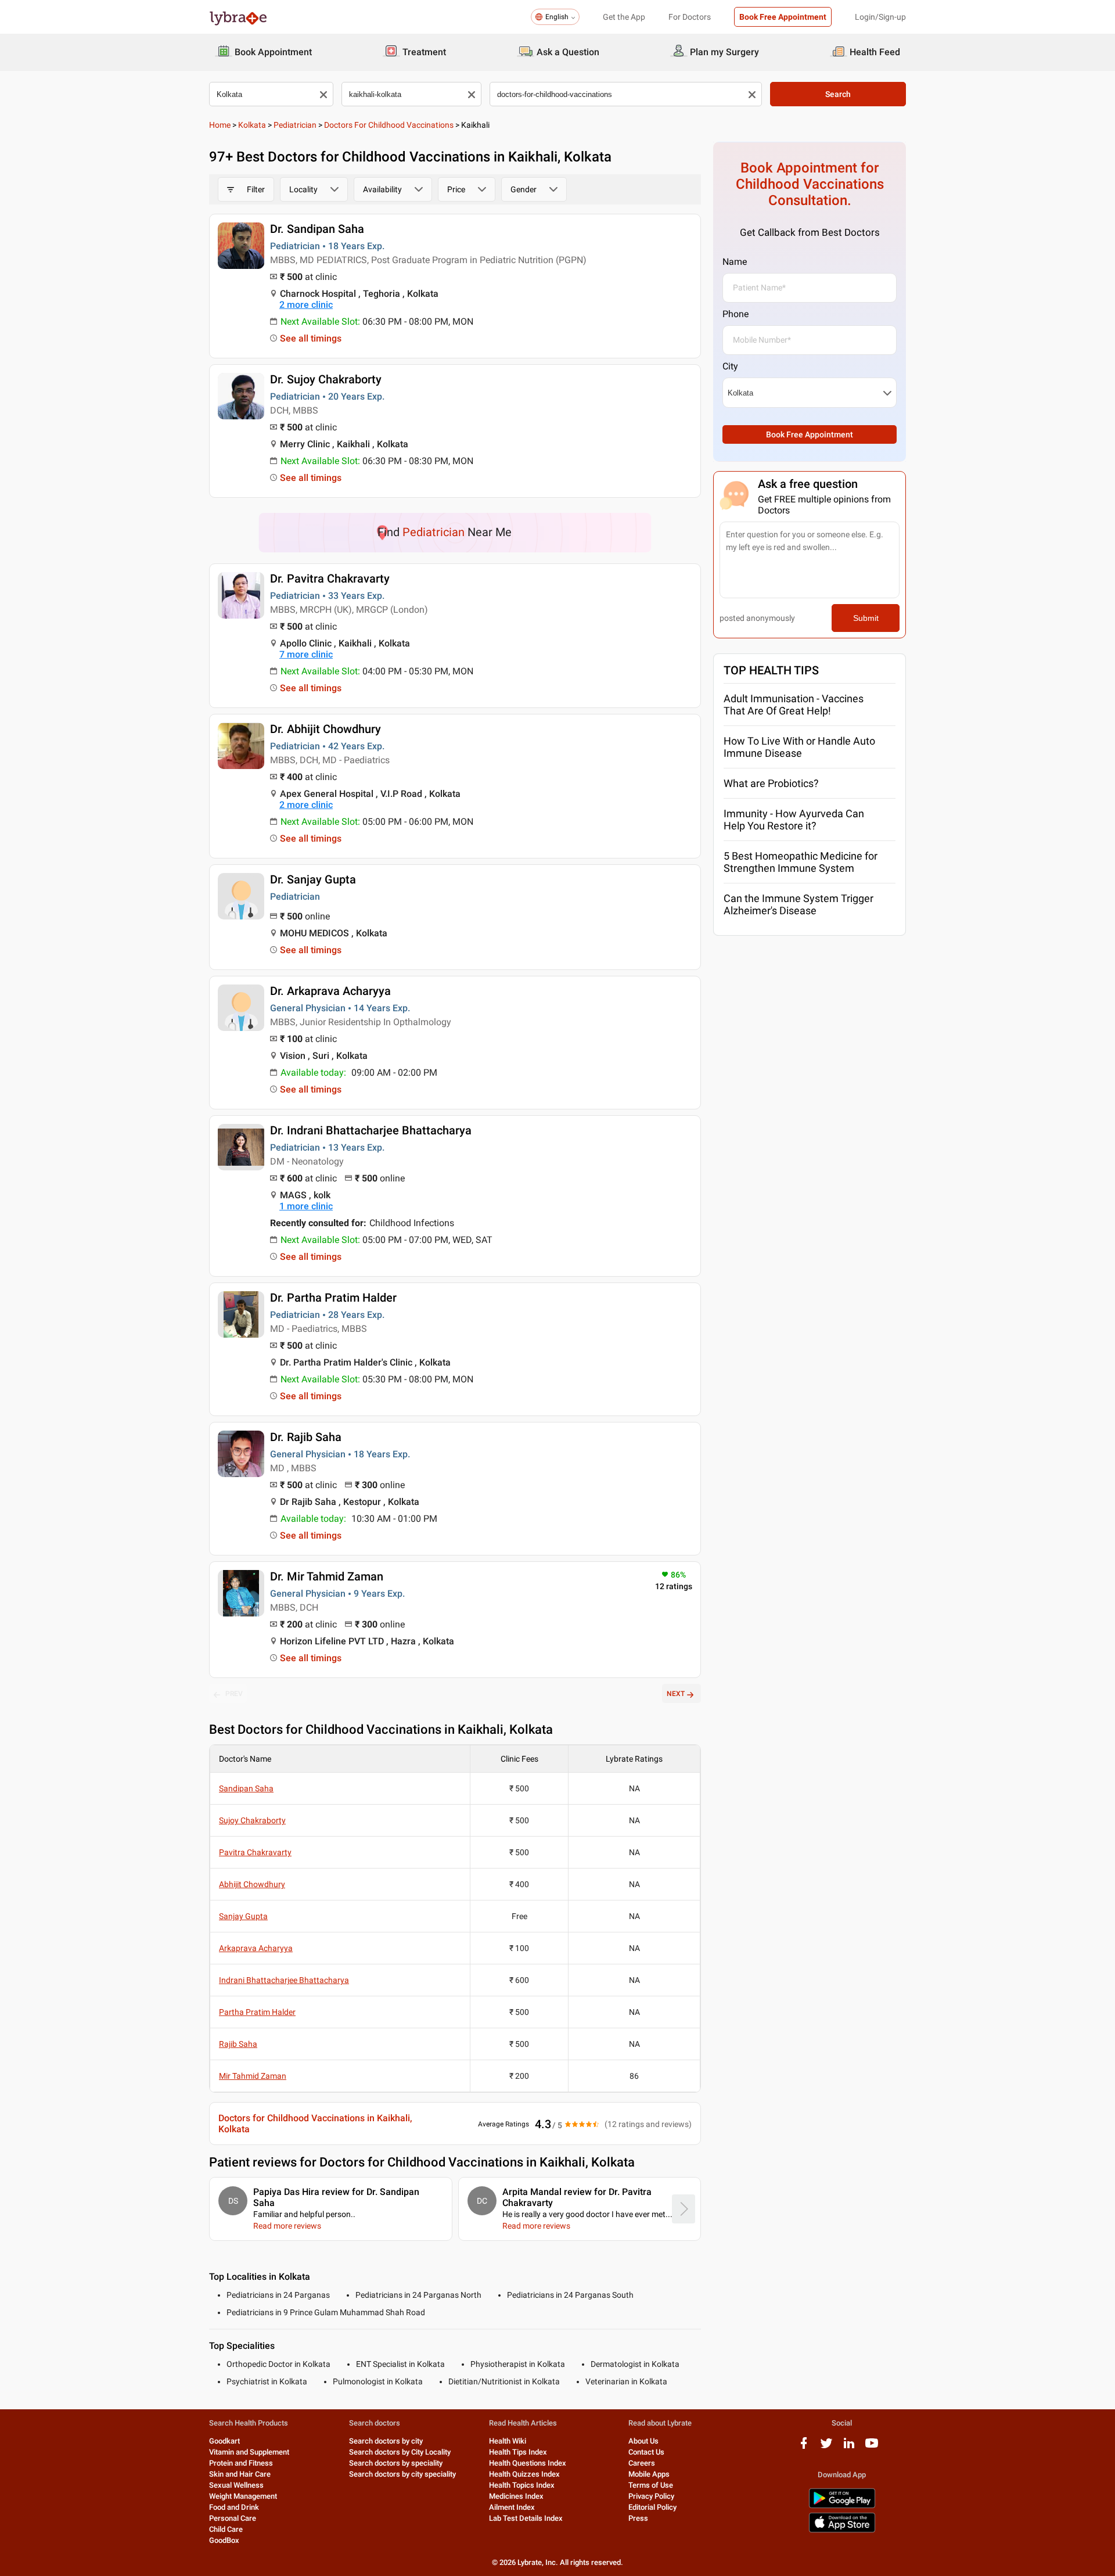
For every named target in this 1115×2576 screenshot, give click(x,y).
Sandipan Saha (246, 1788)
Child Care (226, 2529)
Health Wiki (508, 2441)
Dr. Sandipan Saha (317, 229)
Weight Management (243, 2496)
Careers (642, 2463)
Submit (866, 618)
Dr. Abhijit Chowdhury (325, 729)
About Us (643, 2441)
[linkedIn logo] (849, 2447)
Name (735, 262)
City (730, 366)
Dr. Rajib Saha (306, 1437)
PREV (234, 1694)
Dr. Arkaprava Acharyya (330, 991)
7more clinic (306, 654)
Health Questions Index (528, 2463)
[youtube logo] (872, 2447)
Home (220, 125)
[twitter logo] (826, 2447)
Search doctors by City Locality (400, 2452)
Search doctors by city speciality (402, 2474)
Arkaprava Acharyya (256, 1948)
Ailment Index (512, 2507)
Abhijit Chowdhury (252, 1884)
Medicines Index (516, 2496)
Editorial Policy (652, 2507)
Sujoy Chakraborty (252, 1820)
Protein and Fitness (241, 2463)
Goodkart (224, 2441)
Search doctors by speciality (396, 2463)
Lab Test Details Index (526, 2518)
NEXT (676, 1694)
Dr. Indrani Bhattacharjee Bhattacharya (371, 1130)
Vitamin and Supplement (249, 2452)
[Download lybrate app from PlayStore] (842, 2506)
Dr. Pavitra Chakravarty (330, 579)
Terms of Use (651, 2485)
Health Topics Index (522, 2485)
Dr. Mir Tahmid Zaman (327, 1576)
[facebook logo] (804, 2447)
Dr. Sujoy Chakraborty (326, 379)
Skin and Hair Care (240, 2474)
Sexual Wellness (236, 2485)
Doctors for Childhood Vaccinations (389, 125)
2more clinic (306, 305)
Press (638, 2518)
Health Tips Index (518, 2452)
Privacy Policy (651, 2496)
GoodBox (224, 2540)
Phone (735, 314)
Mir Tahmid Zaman (253, 2076)
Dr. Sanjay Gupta (313, 879)
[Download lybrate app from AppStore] (842, 2530)
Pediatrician (295, 125)
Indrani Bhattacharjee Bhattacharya (284, 1980)
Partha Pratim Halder (257, 2012)
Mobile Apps (649, 2474)
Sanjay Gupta (243, 1916)
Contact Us (646, 2452)
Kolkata (252, 125)
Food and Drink (234, 2507)
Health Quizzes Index (524, 2474)
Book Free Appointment (783, 17)
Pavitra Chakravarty (255, 1852)
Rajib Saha (238, 2044)
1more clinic (306, 1206)
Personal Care (233, 2518)
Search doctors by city (386, 2441)
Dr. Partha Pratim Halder (333, 1298)
